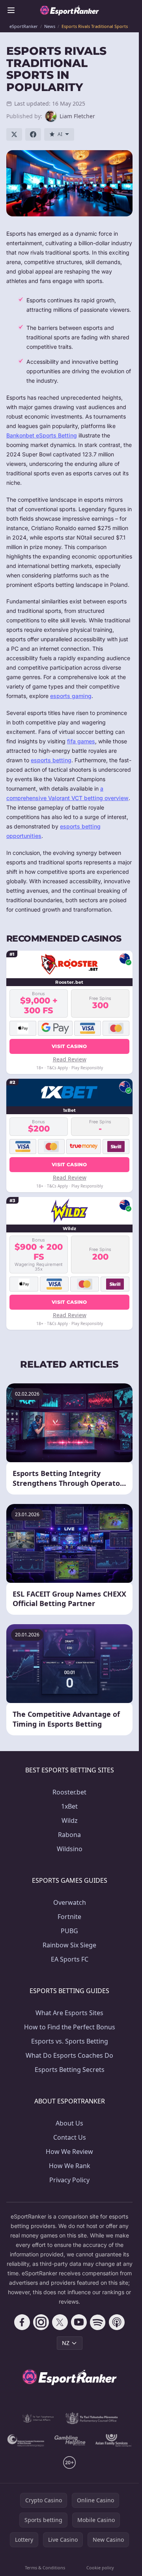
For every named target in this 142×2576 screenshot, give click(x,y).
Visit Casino (69, 1046)
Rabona (69, 1835)
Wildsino (70, 1849)
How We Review (69, 2152)
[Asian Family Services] (114, 2440)
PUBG (69, 1931)
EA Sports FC (70, 1959)
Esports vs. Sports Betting (70, 2041)
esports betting (51, 760)
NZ (66, 2343)
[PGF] (26, 2440)
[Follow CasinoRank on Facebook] (22, 2322)
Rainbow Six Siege (69, 1945)
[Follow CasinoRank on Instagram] (41, 2322)
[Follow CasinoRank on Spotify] (98, 2322)
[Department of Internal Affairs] (38, 2418)
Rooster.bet (69, 1792)
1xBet (69, 1806)
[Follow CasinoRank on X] (60, 2322)
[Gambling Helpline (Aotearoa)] (70, 2440)
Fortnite (69, 1917)
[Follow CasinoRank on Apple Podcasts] (117, 2322)
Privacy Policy (69, 2180)
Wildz (70, 1820)
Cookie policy (100, 2568)
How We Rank (70, 2166)
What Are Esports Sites (69, 2013)
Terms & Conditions (45, 2568)
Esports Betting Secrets (70, 2070)
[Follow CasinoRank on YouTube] (79, 2322)
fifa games (81, 741)
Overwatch (70, 1902)
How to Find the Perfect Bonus (70, 2027)
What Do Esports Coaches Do (69, 2055)
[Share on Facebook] (33, 134)
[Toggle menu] (11, 10)
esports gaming (71, 696)
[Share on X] (14, 134)
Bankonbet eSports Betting (42, 435)
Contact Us (70, 2137)
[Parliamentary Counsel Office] (92, 2418)
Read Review (70, 1059)
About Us (69, 2123)
